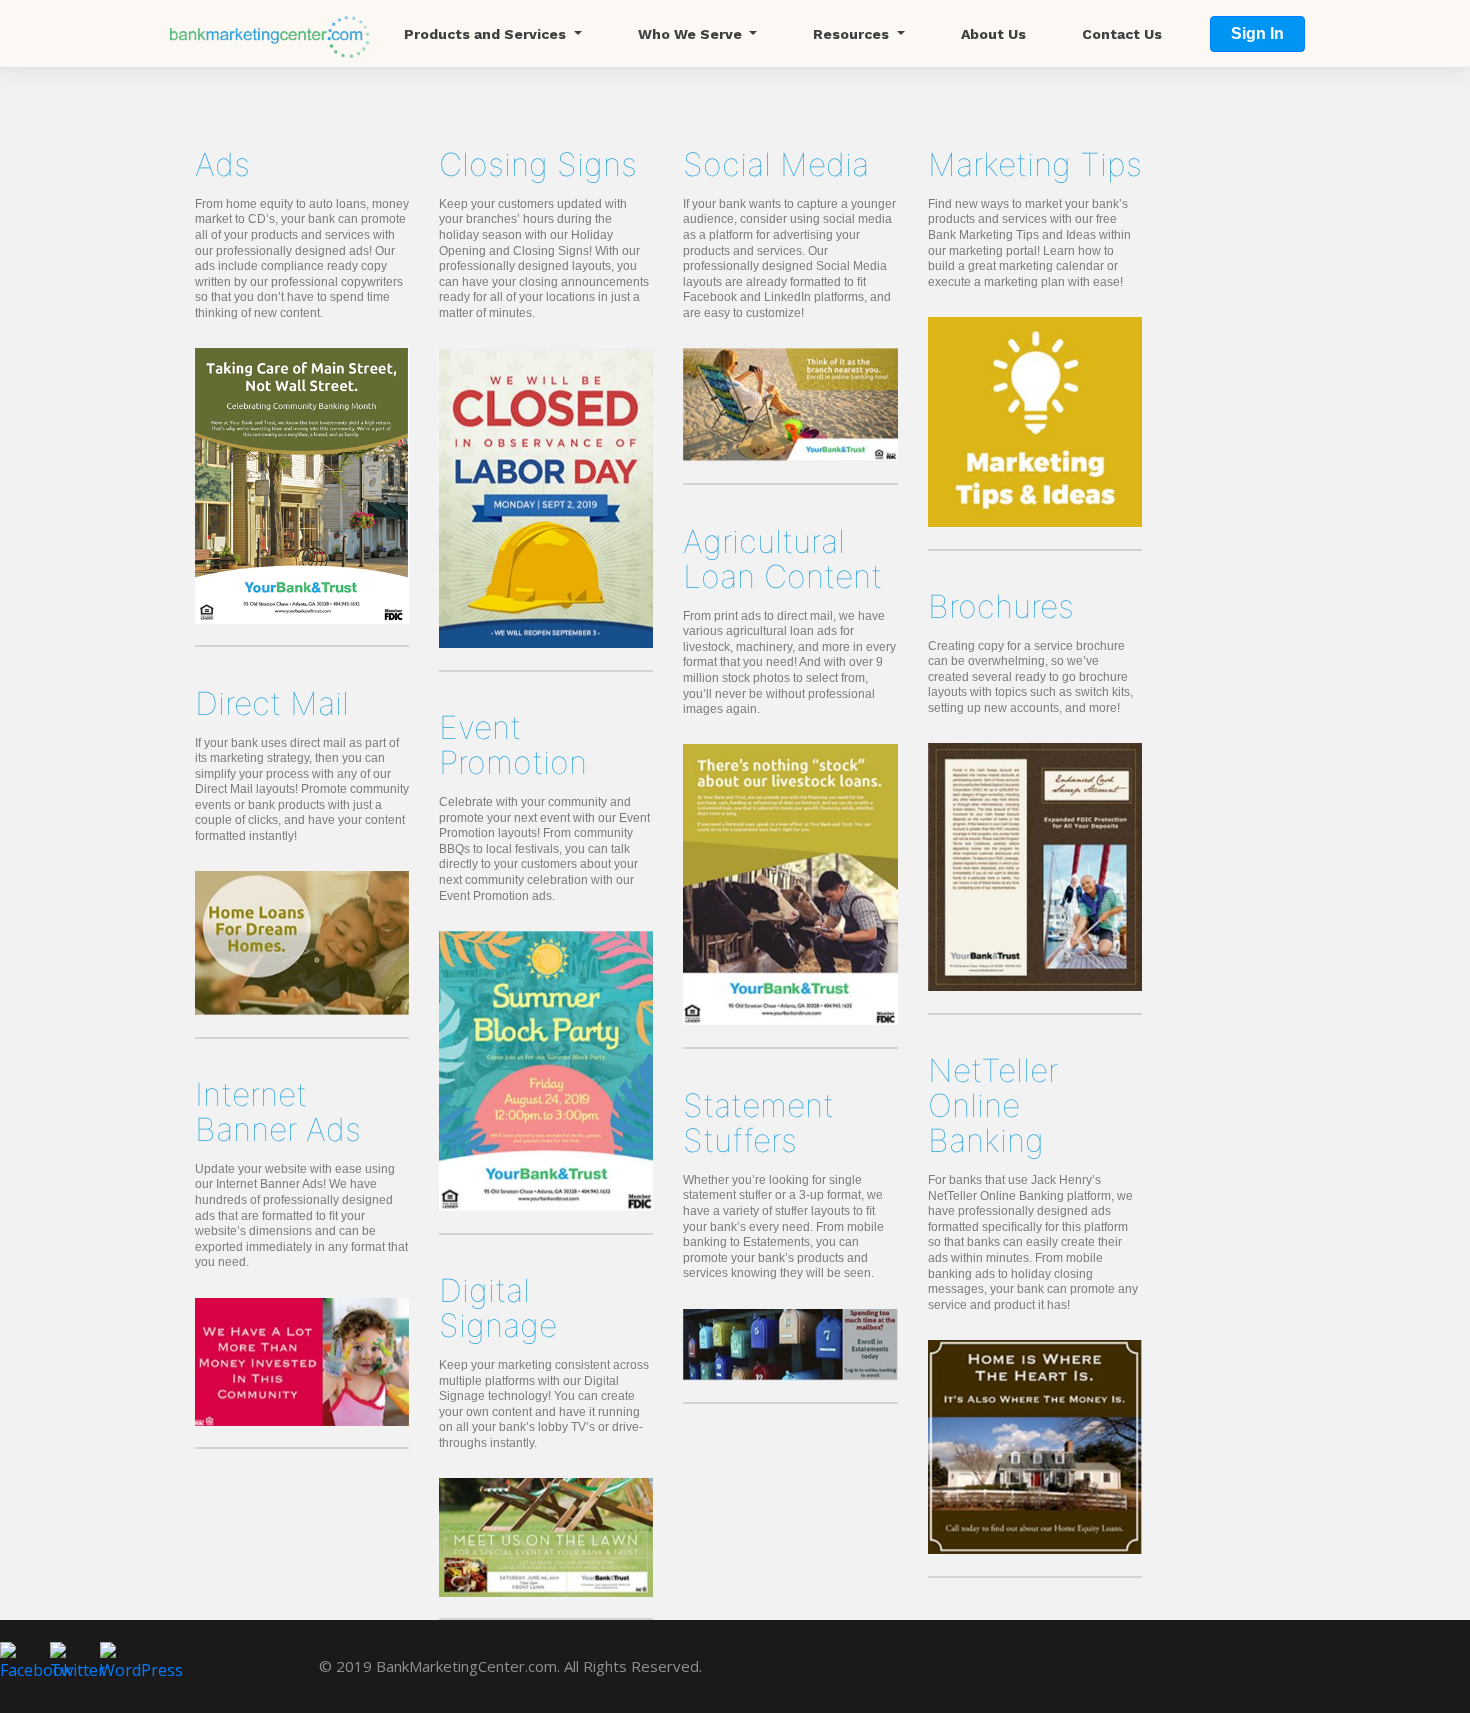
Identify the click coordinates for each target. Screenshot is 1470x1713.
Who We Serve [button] (692, 34)
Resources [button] (853, 34)
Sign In (1257, 33)
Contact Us (1122, 34)
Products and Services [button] (487, 34)
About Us (993, 34)
